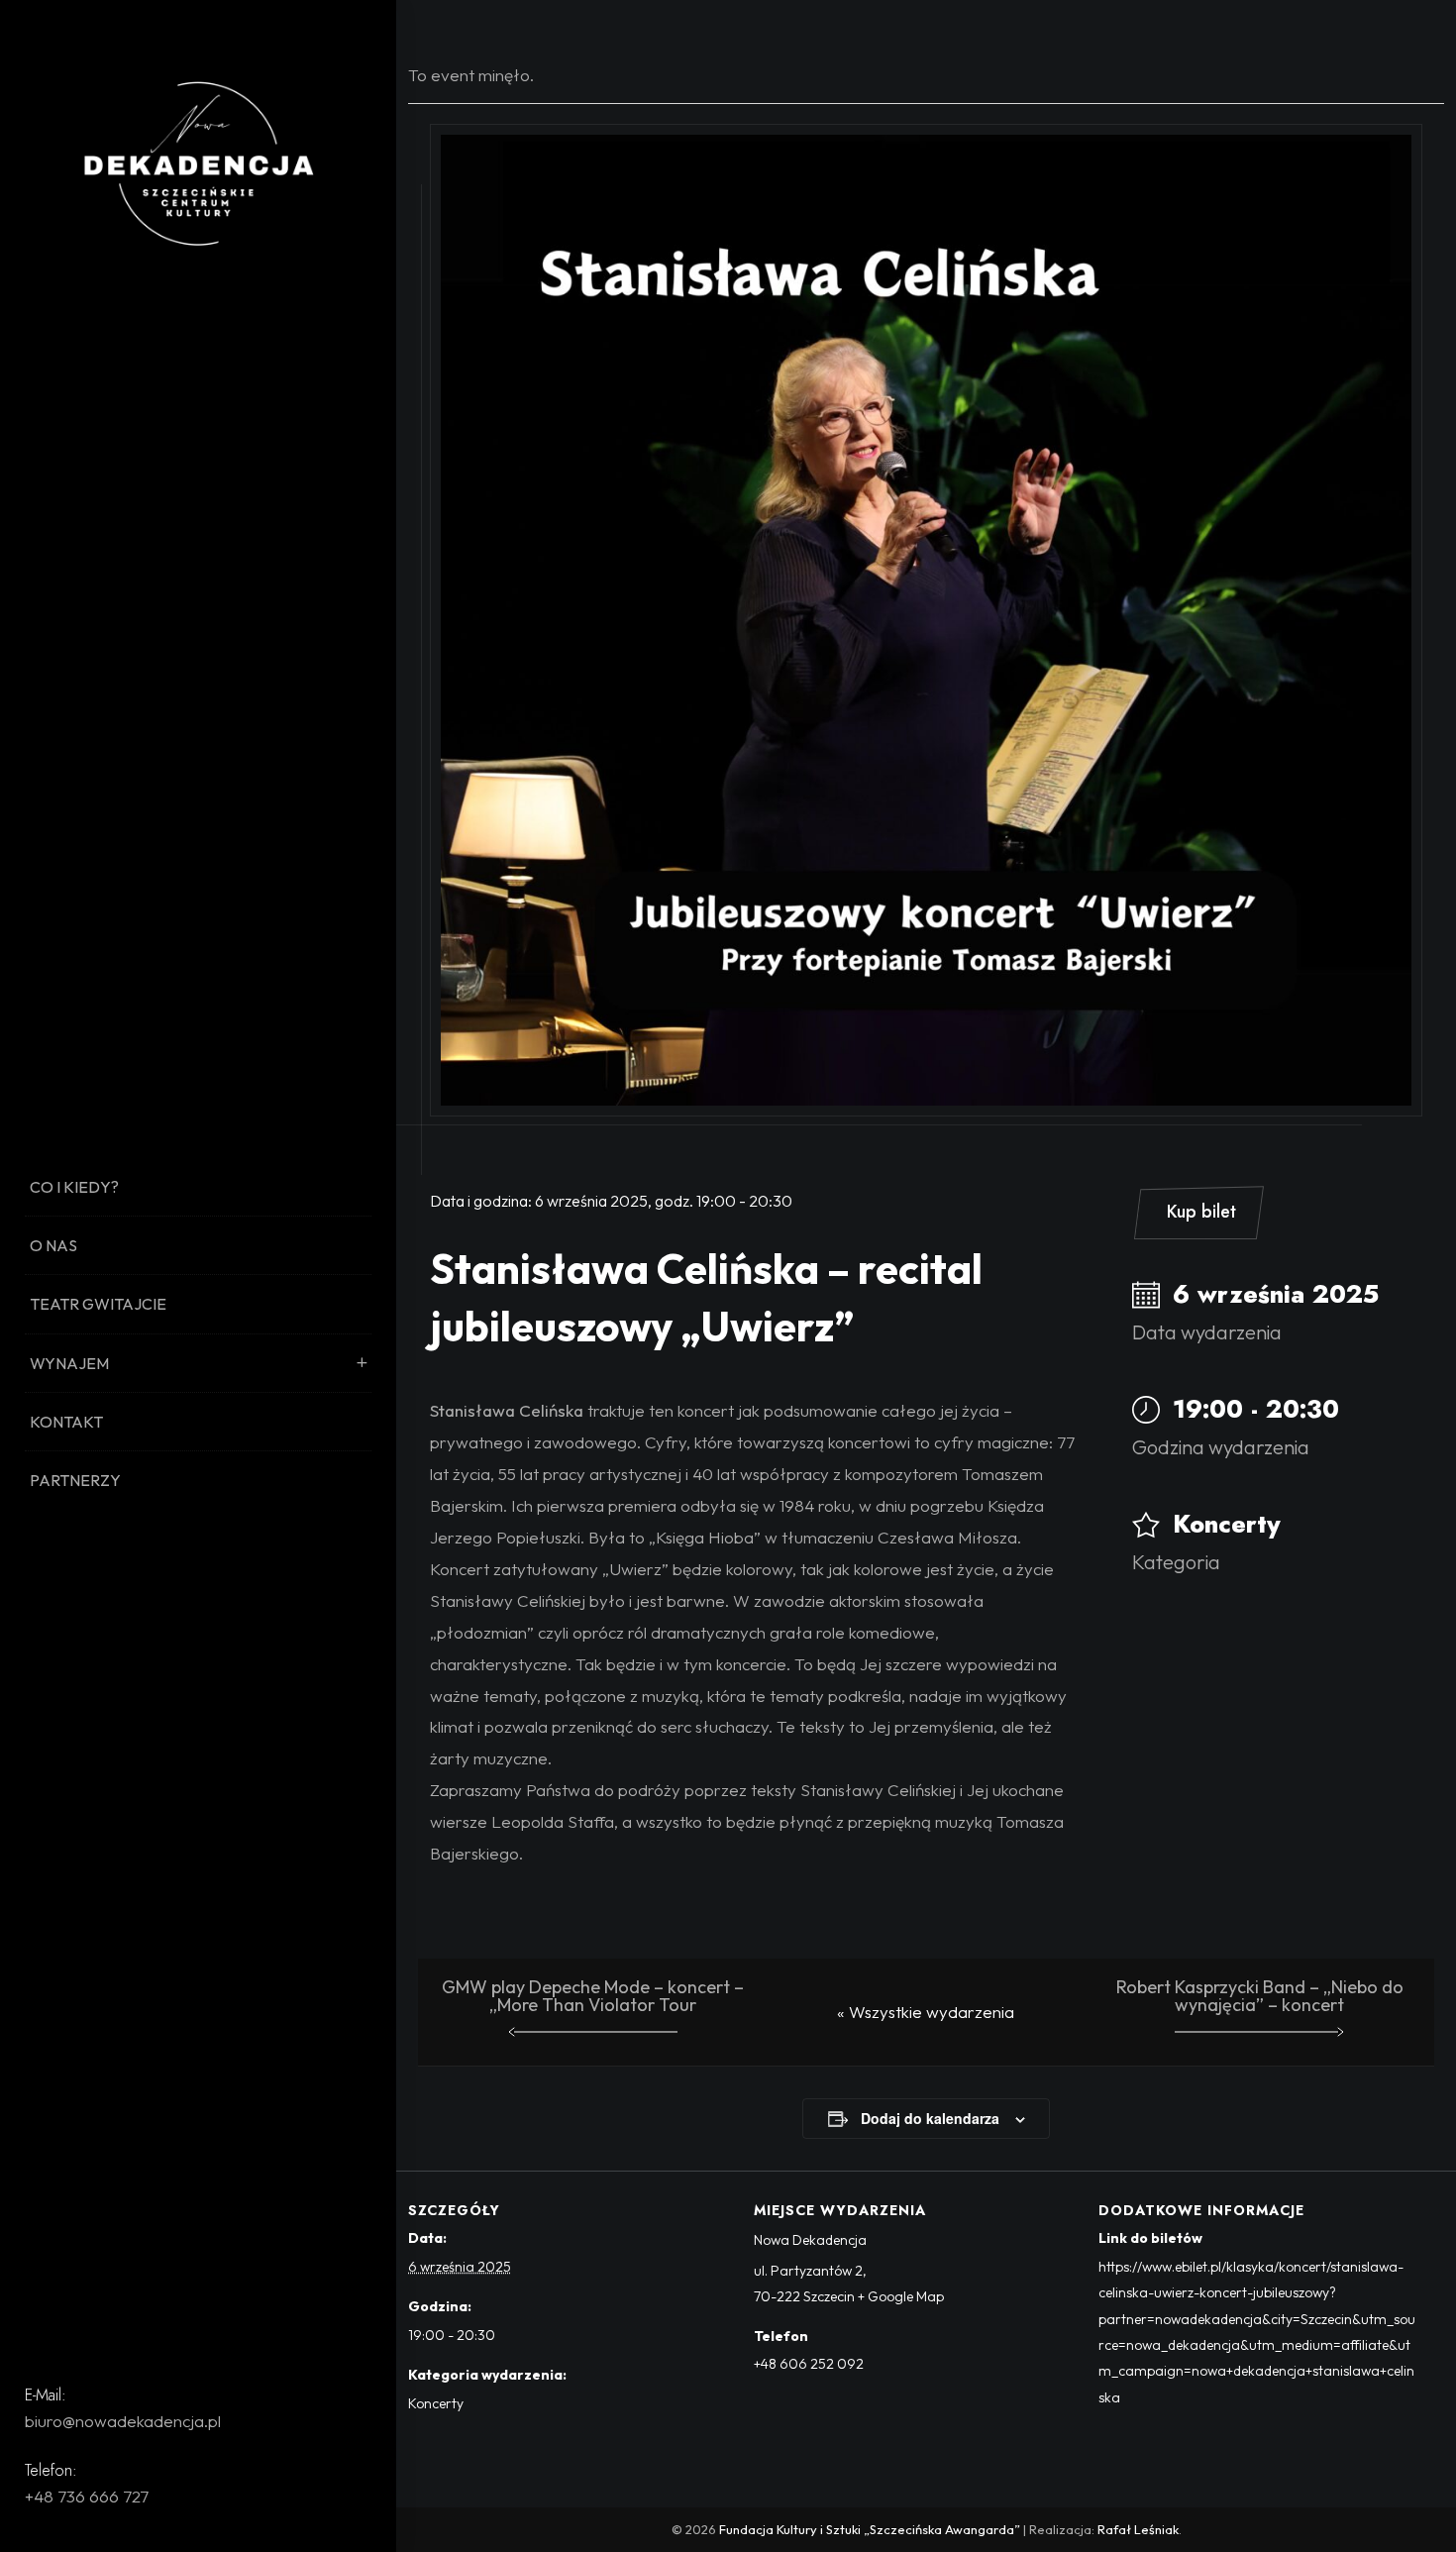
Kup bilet (1201, 1212)
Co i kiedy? (74, 1187)
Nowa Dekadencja (810, 2240)
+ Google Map (901, 2296)
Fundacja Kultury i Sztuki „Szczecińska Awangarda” (870, 2529)
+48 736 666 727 (87, 2496)
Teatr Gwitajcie (98, 1304)
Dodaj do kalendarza (930, 2118)
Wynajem (69, 1363)
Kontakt (66, 1422)
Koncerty (1227, 1524)
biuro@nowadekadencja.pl (123, 2421)
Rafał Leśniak (1138, 2529)
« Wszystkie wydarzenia (926, 2012)
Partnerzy (75, 1480)
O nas (53, 1245)
